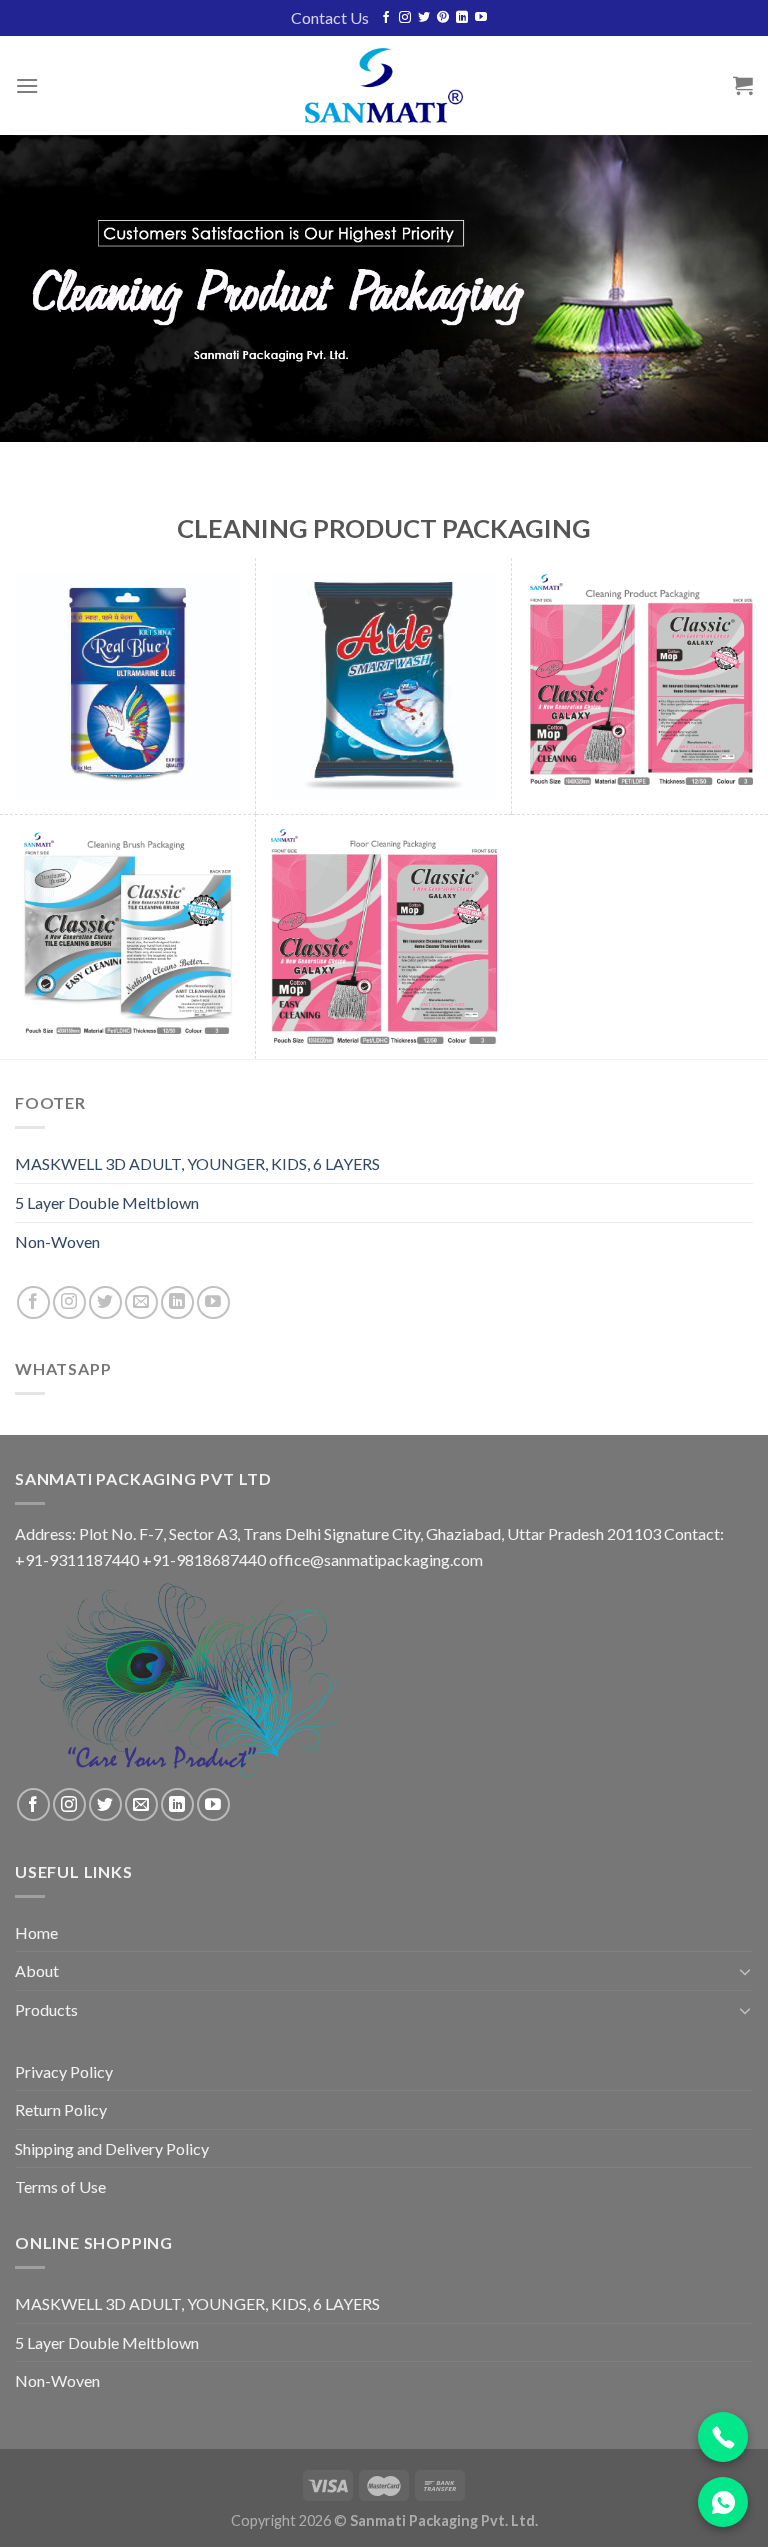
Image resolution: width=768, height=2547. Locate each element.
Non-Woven (57, 1241)
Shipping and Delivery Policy (112, 2148)
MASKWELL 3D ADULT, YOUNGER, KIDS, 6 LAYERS (197, 1163)
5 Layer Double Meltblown (107, 1202)
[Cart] (743, 85)
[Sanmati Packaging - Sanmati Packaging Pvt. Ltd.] (384, 85)
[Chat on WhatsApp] (723, 2502)
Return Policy (61, 2109)
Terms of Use (60, 2186)
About (37, 1970)
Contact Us (330, 17)
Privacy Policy (64, 2071)
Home (36, 1932)
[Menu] (27, 85)
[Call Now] (723, 2437)
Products (46, 2009)
